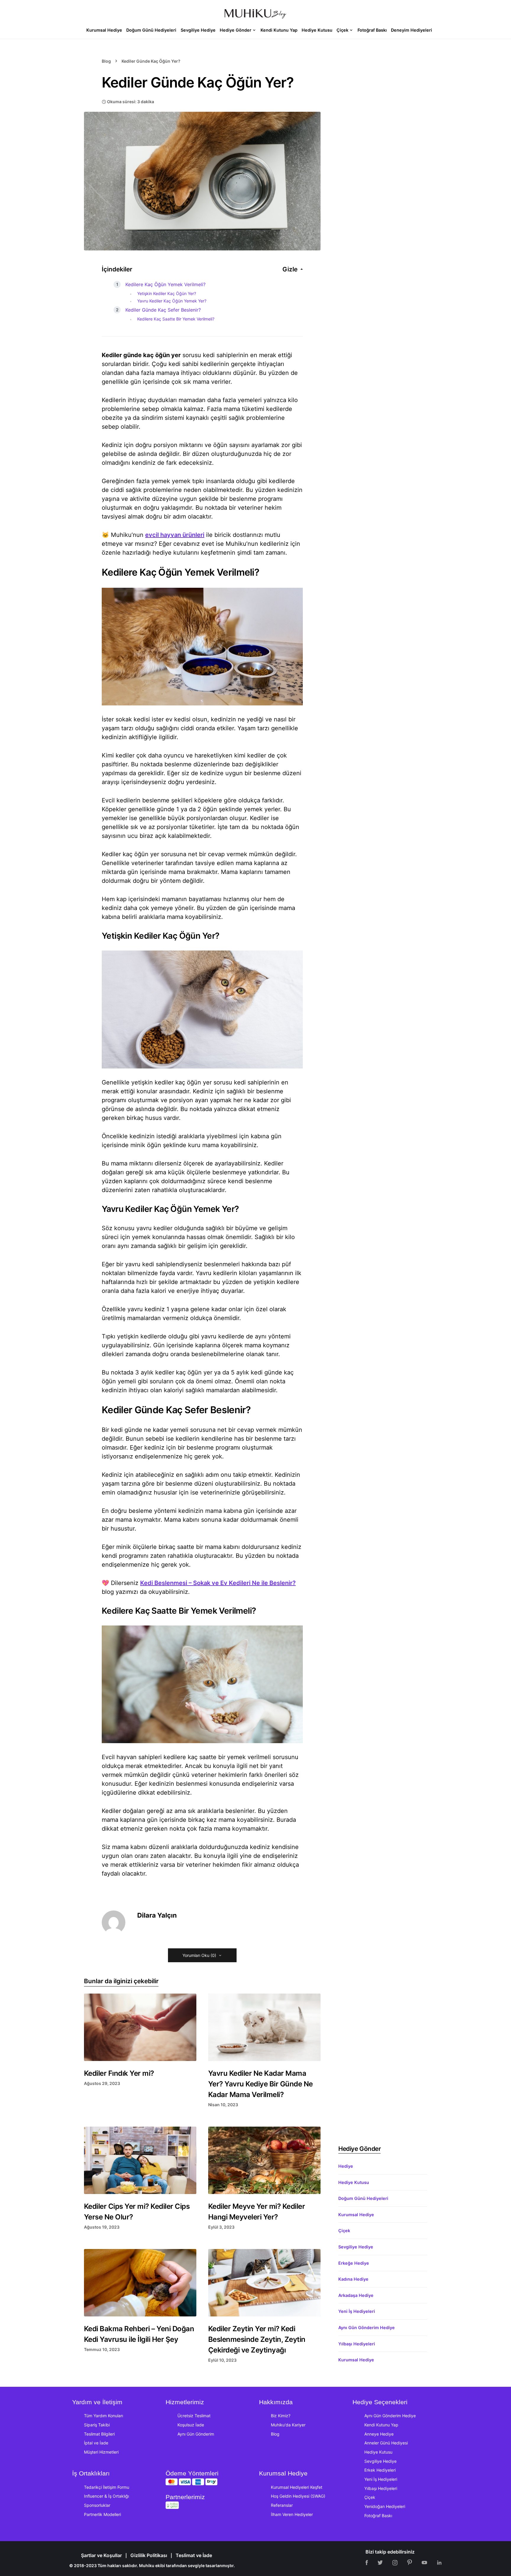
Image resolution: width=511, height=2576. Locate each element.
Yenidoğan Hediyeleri (385, 2506)
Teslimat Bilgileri (99, 2434)
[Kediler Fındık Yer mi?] (140, 2027)
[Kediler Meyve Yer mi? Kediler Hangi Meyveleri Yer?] (264, 2160)
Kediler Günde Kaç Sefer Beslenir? (163, 310)
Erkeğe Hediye (354, 2263)
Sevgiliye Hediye (356, 2247)
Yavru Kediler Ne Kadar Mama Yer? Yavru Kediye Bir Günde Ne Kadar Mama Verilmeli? (261, 2084)
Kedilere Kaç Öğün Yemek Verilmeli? (165, 284)
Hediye (346, 2166)
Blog (106, 61)
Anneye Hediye (379, 2434)
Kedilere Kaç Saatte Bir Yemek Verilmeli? (176, 319)
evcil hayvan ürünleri (175, 535)
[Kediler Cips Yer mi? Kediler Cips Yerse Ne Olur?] (140, 2160)
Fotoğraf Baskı (378, 2516)
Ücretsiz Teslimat (194, 2416)
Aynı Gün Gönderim (196, 2434)
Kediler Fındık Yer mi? (119, 2073)
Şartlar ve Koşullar (101, 2555)
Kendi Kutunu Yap (381, 2425)
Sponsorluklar (97, 2505)
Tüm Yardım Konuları (104, 2416)
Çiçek (344, 2231)
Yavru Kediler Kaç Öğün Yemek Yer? (172, 301)
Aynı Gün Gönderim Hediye (367, 2328)
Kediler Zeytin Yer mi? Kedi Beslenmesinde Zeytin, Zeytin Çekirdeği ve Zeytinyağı (257, 2339)
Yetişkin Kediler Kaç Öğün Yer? (167, 293)
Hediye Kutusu (354, 2182)
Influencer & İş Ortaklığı (106, 2496)
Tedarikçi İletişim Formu (107, 2487)
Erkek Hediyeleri (380, 2470)
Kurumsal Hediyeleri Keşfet (297, 2487)
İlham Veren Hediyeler (292, 2514)
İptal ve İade (96, 2443)
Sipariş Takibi (97, 2425)
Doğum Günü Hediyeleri (363, 2198)
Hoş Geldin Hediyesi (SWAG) (298, 2496)
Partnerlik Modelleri (102, 2514)
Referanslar (282, 2505)
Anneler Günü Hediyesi (386, 2443)
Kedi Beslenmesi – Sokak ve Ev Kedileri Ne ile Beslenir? (218, 1583)
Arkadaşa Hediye (356, 2295)
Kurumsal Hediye (356, 2215)
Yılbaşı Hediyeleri (357, 2344)
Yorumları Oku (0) (199, 1955)
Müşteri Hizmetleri (101, 2452)
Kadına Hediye (353, 2279)
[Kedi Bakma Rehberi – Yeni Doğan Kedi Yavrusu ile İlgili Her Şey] (140, 2283)
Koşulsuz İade (191, 2425)
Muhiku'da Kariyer (288, 2425)
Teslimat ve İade (194, 2555)
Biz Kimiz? (281, 2416)
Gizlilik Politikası (149, 2555)
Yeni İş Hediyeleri (357, 2311)
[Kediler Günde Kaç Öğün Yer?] (202, 181)
